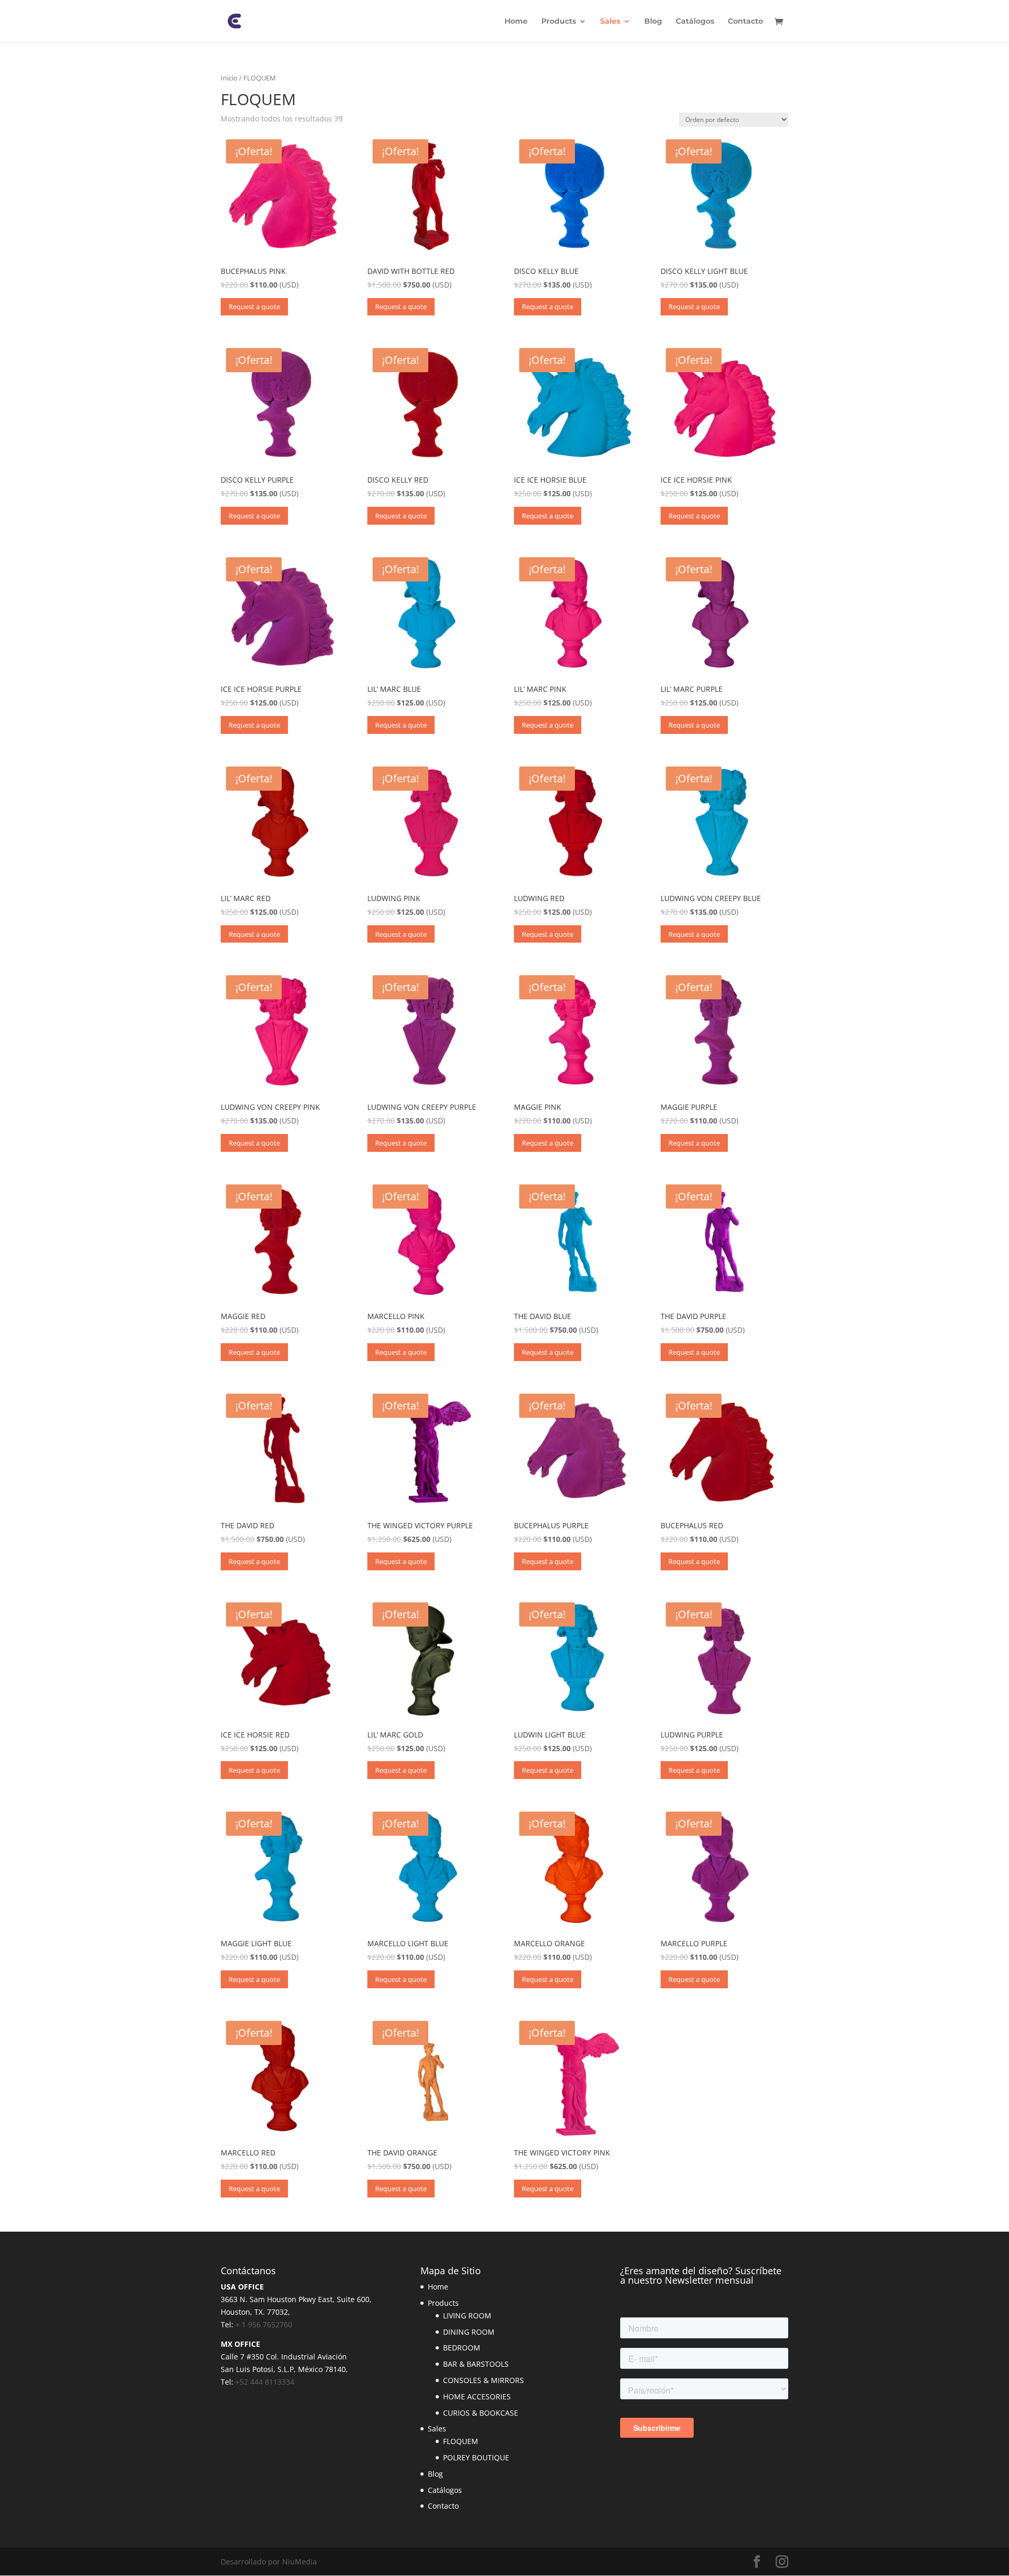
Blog (653, 22)
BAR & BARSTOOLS (476, 2364)
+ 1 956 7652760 (264, 2324)
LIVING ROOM (467, 2316)
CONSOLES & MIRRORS (483, 2380)
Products (559, 22)
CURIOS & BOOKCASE (481, 2413)
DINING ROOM (469, 2332)
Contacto (745, 22)
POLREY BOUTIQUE (476, 2457)
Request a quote (254, 306)
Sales (610, 22)
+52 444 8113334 (265, 2382)
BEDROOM (462, 2348)
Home (516, 22)
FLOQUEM (461, 2441)
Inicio (229, 78)
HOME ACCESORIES (477, 2396)
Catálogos (695, 22)
